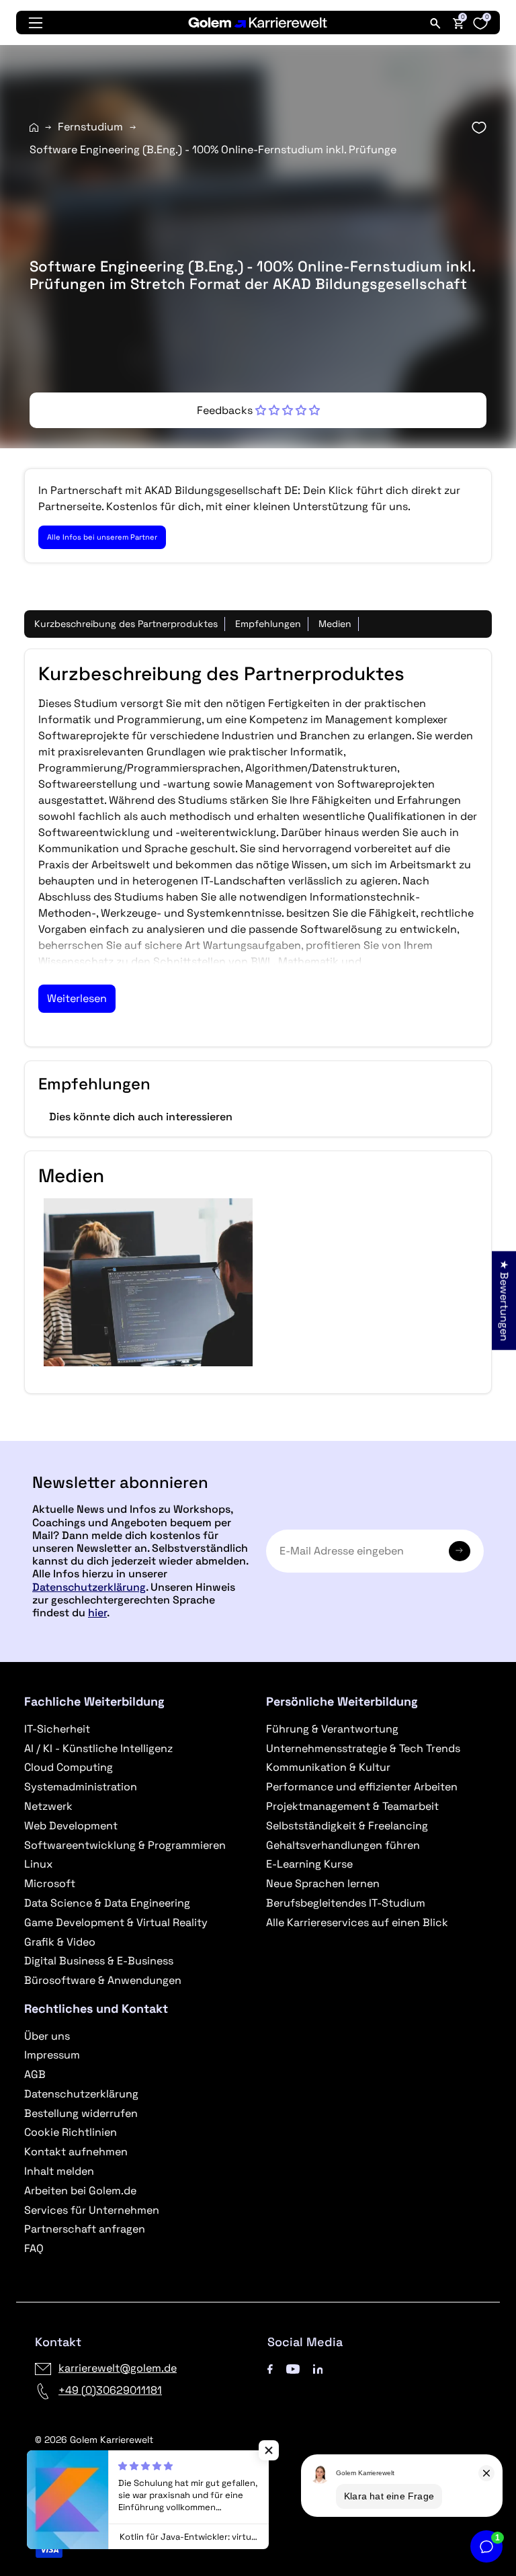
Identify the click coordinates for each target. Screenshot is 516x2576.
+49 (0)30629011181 (110, 2390)
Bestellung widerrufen (81, 2113)
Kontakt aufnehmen (76, 2152)
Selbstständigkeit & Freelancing (347, 1826)
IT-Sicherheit (57, 1729)
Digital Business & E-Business (99, 1961)
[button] (258, 410)
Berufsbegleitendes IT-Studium (346, 1903)
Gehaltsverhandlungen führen (343, 1845)
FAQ (34, 2248)
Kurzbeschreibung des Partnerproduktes (126, 624)
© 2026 (94, 2440)
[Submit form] (460, 1551)
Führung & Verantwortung (332, 1729)
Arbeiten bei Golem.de (80, 2191)
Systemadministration (81, 1787)
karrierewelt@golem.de (118, 2368)
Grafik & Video (60, 1942)
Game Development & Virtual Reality (116, 1922)
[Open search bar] (435, 23)
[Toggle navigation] (36, 23)
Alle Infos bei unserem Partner (102, 537)
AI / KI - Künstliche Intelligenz (98, 1748)
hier (97, 1613)
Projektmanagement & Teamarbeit (352, 1806)
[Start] (34, 127)
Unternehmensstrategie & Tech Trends (363, 1748)
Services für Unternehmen (92, 2210)
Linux (38, 1864)
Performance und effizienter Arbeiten (362, 1787)
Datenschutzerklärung (89, 1587)
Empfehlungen (268, 624)
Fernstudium (90, 127)
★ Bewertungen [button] (504, 1300)
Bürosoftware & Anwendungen (103, 1980)
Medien (335, 624)
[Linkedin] (318, 2368)
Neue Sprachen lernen (323, 1883)
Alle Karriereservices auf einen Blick (357, 1922)
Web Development (71, 1826)
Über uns (47, 2036)
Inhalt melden (59, 2171)
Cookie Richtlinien (71, 2132)
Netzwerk (48, 1806)
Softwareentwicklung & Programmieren (125, 1845)
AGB (35, 2074)
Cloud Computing (69, 1767)
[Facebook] (270, 2368)
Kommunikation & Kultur (328, 1767)
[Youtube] (293, 2368)
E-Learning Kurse (309, 1864)
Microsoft (50, 1883)
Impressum (52, 2055)
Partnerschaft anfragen (85, 2229)
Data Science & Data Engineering (107, 1903)
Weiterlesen (77, 998)
